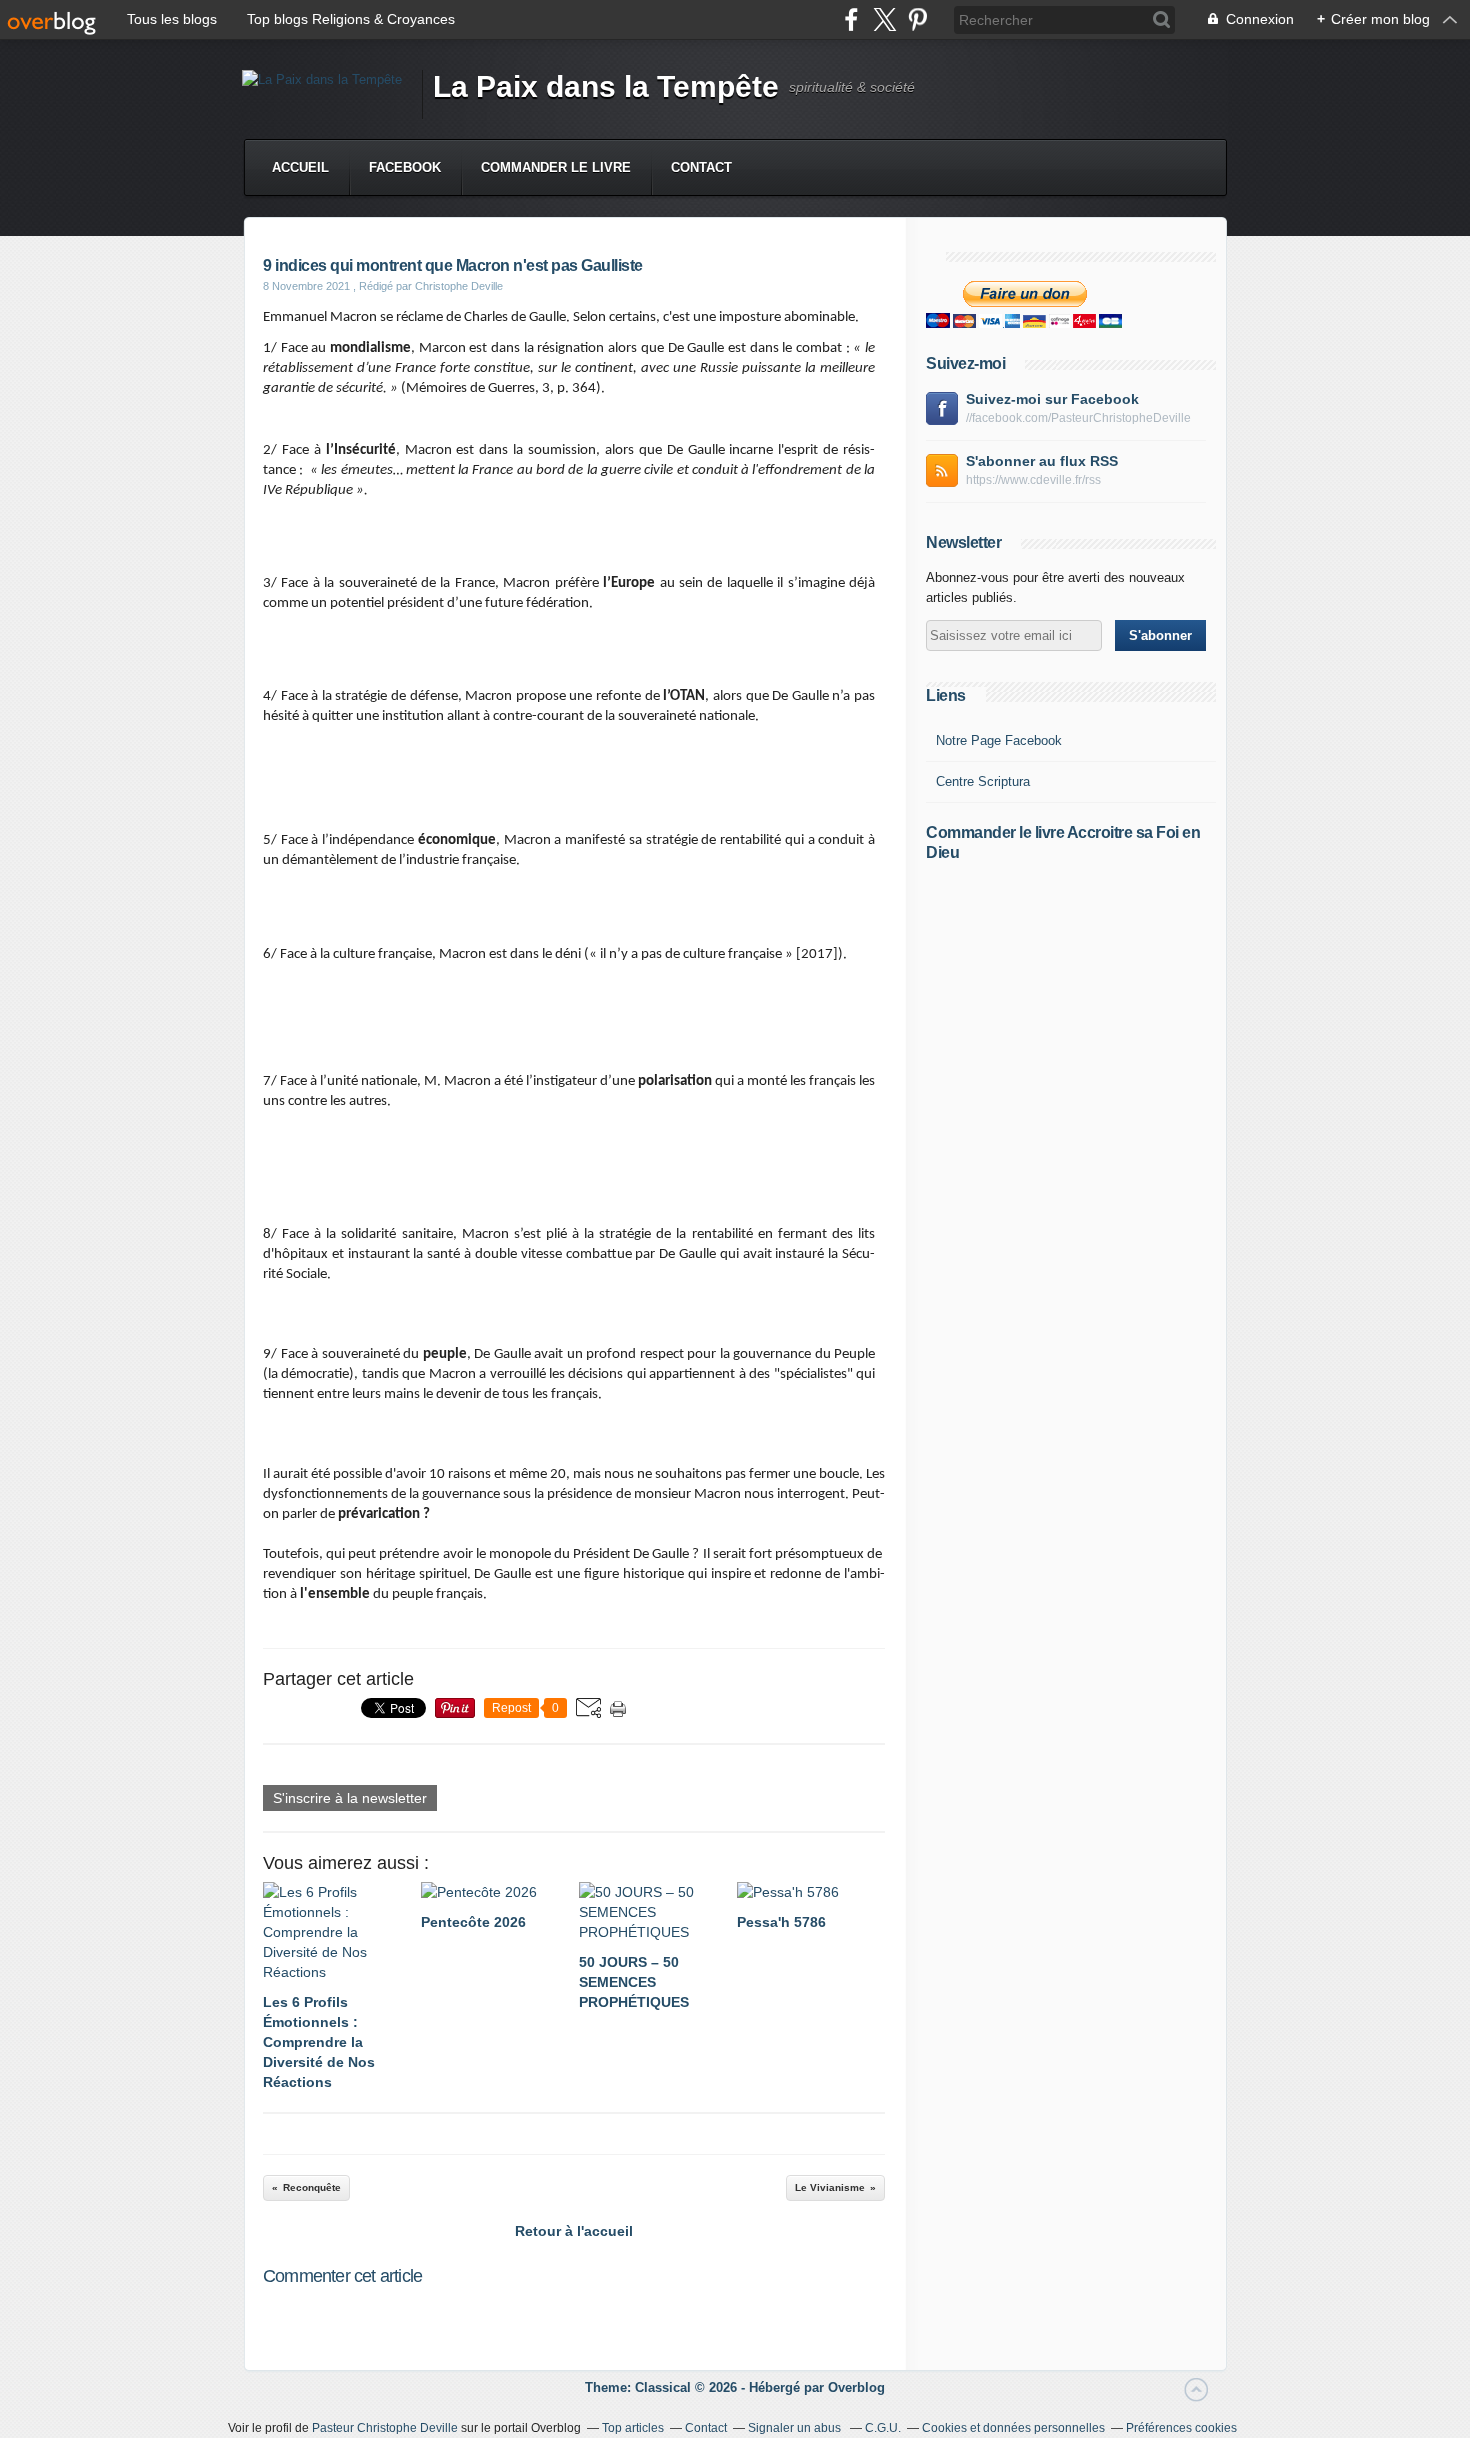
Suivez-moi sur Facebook (1052, 399)
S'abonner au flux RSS (1042, 461)
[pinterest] (917, 19)
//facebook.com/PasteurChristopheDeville (1078, 418)
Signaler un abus (796, 2428)
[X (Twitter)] (884, 19)
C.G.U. (883, 2428)
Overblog (856, 2387)
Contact (701, 167)
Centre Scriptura (983, 781)
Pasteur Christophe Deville (385, 2428)
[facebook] (851, 19)
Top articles (633, 2428)
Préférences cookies (1181, 2428)
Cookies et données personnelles (1013, 2428)
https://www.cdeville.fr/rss (1033, 480)
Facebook (405, 167)
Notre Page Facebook (999, 740)
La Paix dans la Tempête (606, 86)
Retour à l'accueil (574, 2231)
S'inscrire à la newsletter (350, 1798)
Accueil (300, 167)
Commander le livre (556, 167)
